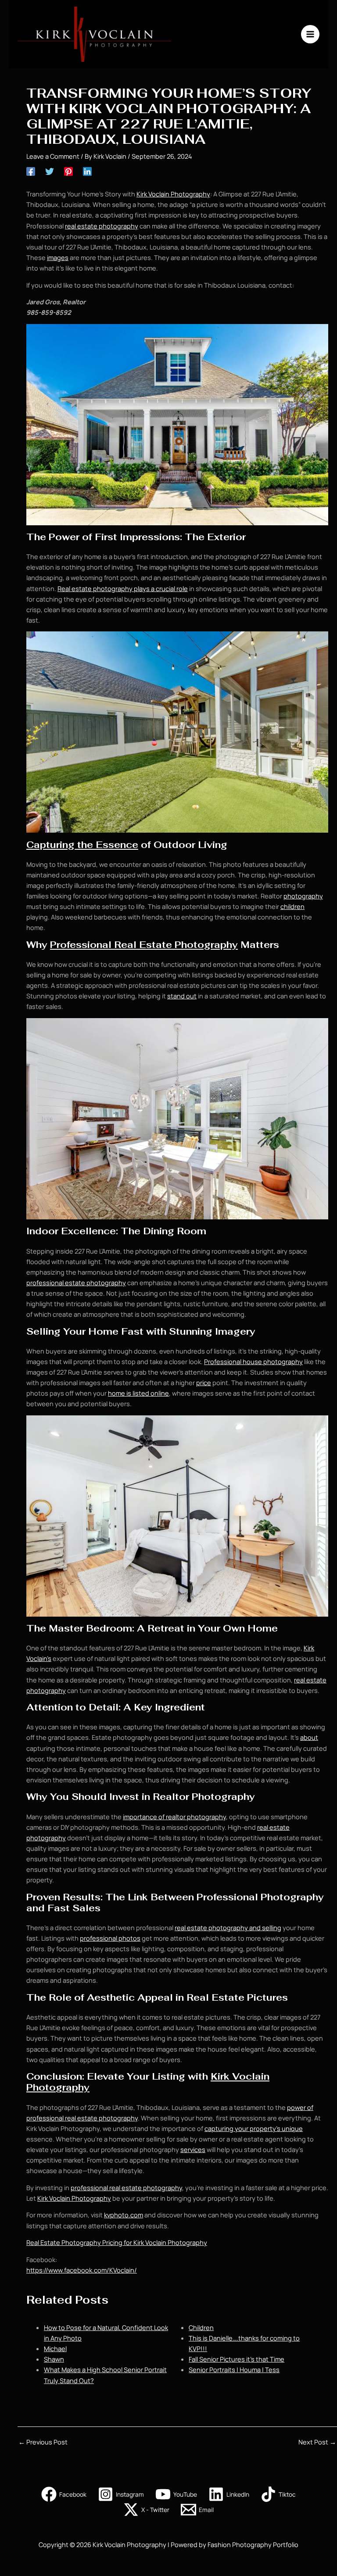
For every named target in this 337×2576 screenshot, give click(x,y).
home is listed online (138, 1393)
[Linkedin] (87, 171)
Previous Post (43, 2442)
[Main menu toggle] (310, 34)
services (193, 2149)
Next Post (317, 2442)
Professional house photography (253, 1361)
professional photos (110, 1938)
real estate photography (102, 226)
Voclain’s (39, 1658)
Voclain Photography (80, 2198)
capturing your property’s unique (254, 2128)
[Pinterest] (68, 171)
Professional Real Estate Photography (144, 945)
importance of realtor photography (174, 1817)
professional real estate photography (126, 2188)
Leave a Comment (53, 156)
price (204, 1382)
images (58, 257)
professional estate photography (76, 1283)
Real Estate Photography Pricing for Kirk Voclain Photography (117, 2242)
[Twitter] (50, 171)
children (292, 906)
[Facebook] (31, 171)
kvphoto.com (124, 2215)
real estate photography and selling (228, 1928)
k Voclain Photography (177, 194)
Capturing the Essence (82, 845)
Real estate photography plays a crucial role (123, 588)
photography (303, 896)
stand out (182, 996)
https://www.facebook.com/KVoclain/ (82, 2270)
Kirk (309, 1648)
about (309, 1737)
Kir (140, 194)
